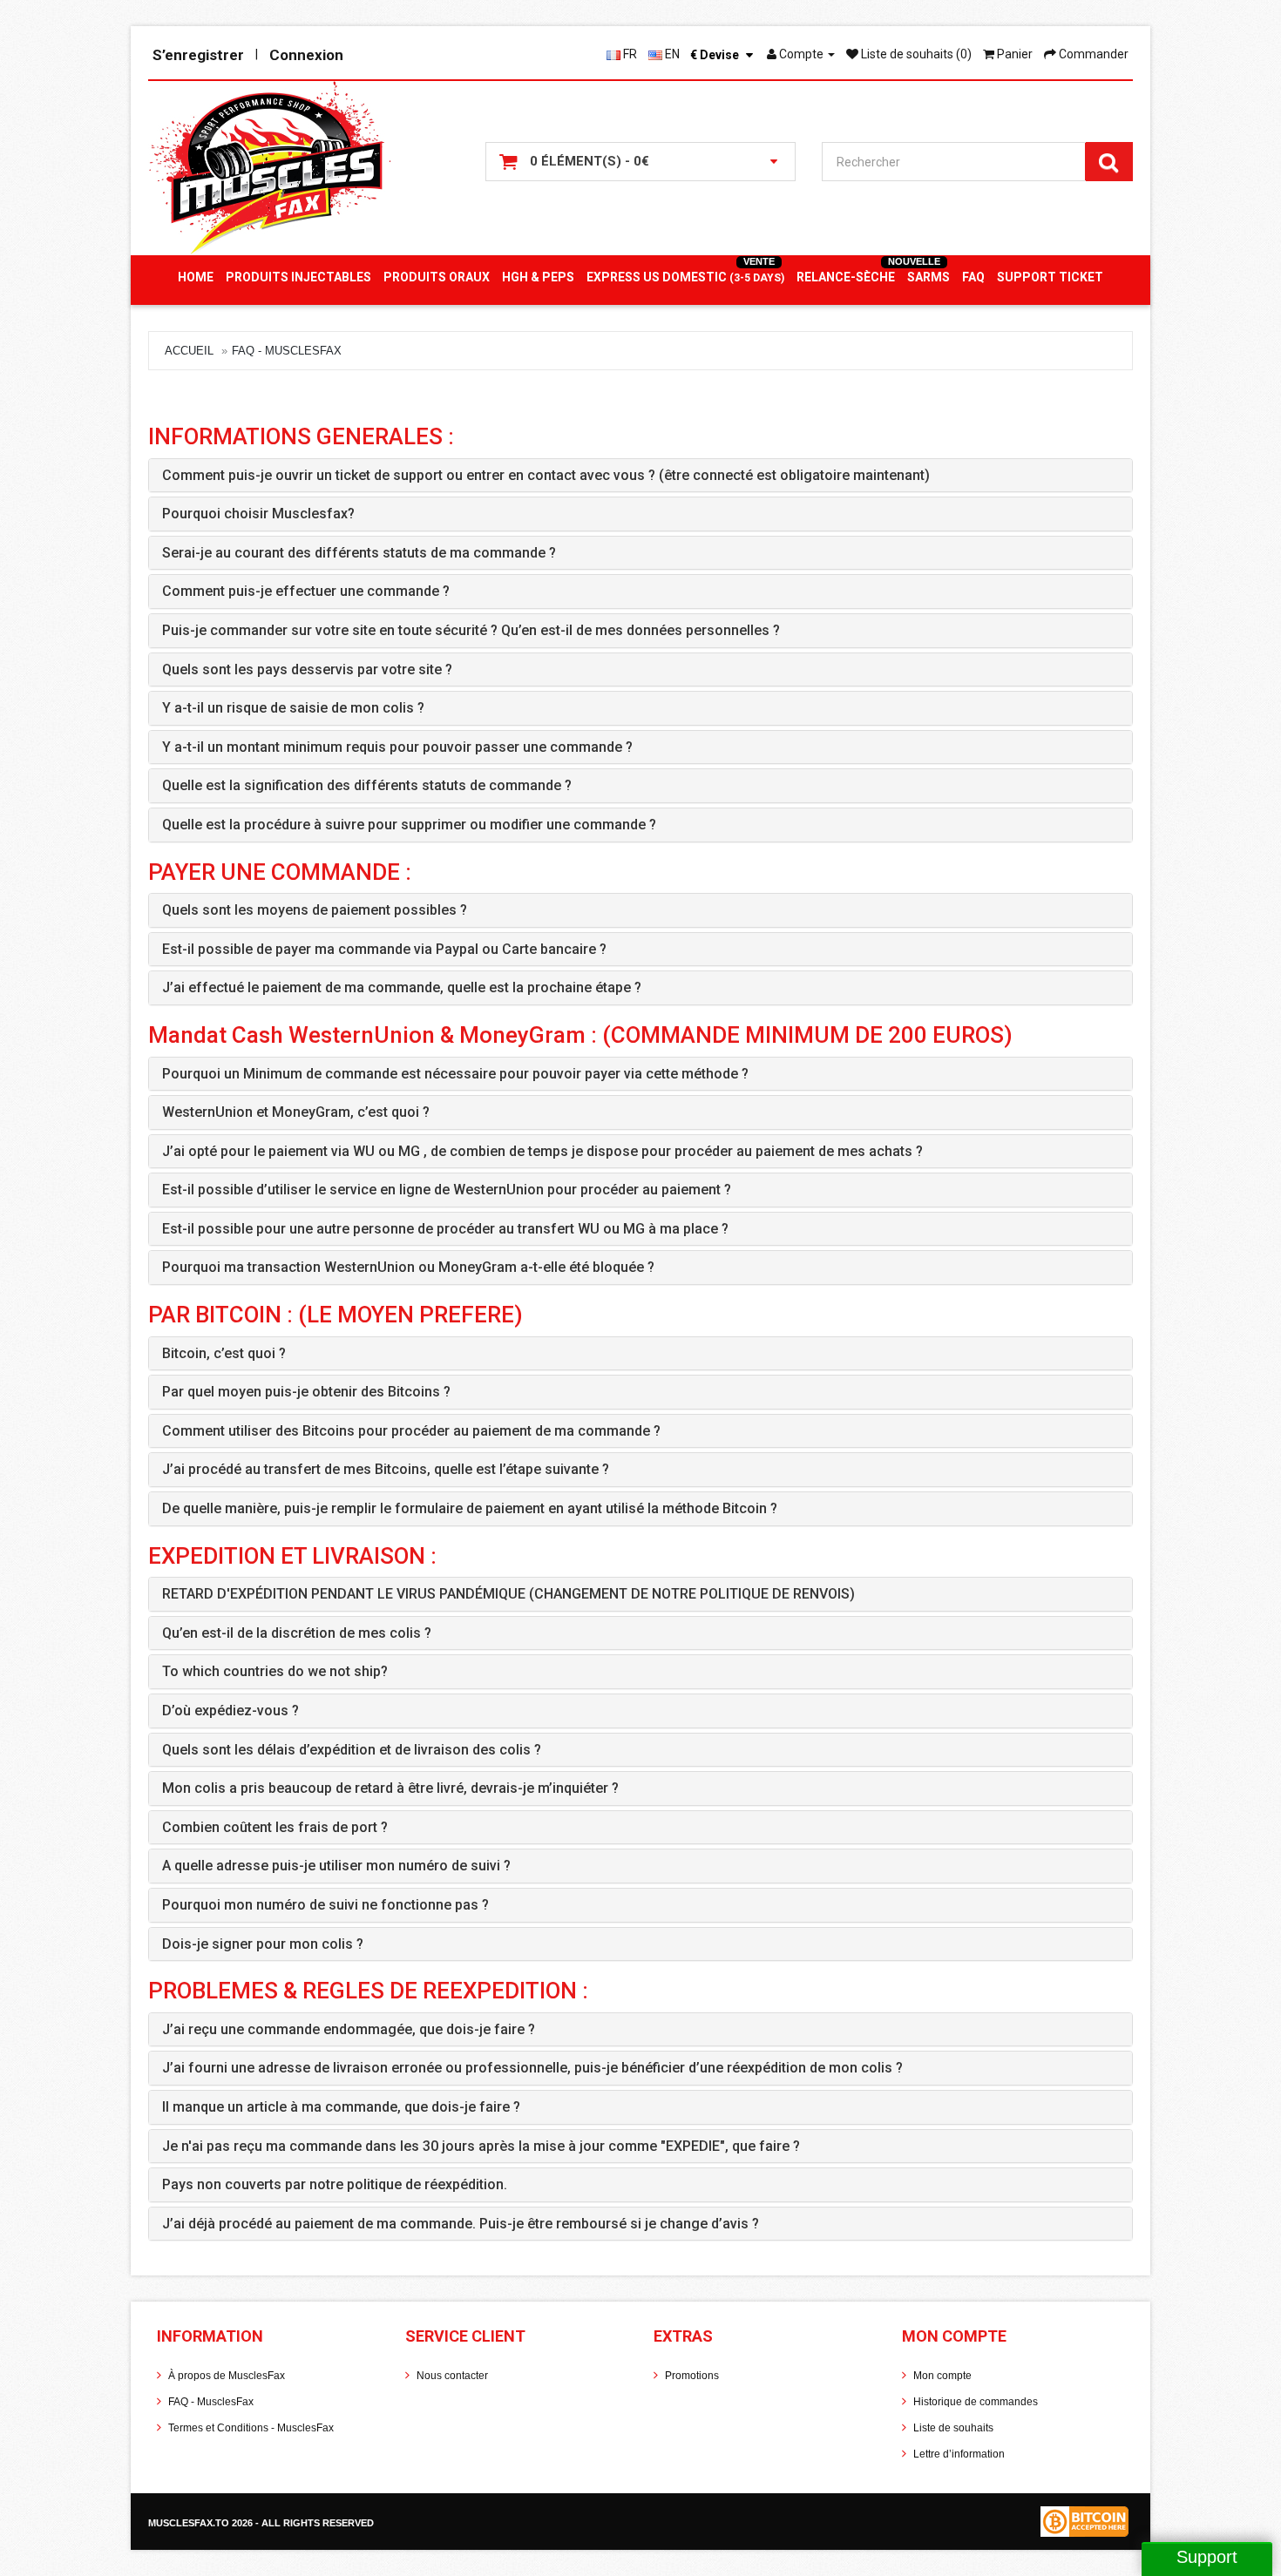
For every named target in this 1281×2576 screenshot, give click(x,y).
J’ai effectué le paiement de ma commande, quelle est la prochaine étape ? (402, 987)
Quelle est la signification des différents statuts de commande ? (367, 785)
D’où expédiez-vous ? (230, 1711)
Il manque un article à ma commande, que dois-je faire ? (341, 2107)
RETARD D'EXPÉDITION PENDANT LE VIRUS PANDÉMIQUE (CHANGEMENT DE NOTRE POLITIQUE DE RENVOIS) (508, 1594)
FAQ (973, 277)
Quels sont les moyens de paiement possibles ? (315, 910)
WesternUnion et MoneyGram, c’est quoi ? (296, 1112)
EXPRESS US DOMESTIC (685, 277)
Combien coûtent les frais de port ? (275, 1827)
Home (196, 277)
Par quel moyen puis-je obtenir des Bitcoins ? (306, 1392)
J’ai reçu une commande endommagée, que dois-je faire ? (349, 2029)
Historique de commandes (976, 2402)
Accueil (189, 351)
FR (629, 54)
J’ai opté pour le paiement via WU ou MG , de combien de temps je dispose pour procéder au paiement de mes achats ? (542, 1151)
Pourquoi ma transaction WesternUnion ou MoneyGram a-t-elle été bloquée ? (408, 1267)
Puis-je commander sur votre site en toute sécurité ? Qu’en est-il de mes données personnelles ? (471, 630)
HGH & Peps (538, 277)
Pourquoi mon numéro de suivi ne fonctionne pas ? (325, 1905)
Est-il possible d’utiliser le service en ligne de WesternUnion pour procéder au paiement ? (447, 1190)
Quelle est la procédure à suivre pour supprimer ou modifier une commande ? (409, 825)
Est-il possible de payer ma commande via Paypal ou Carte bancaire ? (384, 949)
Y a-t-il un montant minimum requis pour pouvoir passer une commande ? (397, 747)
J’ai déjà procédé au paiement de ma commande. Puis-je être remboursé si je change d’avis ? (461, 2224)
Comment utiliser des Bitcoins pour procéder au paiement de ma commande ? (411, 1431)
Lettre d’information (959, 2454)
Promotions (692, 2376)
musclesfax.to (190, 2523)
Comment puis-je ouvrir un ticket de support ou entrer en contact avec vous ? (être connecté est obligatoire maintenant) (546, 475)
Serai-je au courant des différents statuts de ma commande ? (359, 553)
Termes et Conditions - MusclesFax (251, 2428)
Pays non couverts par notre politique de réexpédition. (335, 2184)
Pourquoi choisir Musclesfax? (258, 514)
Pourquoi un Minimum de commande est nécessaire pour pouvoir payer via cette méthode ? (455, 1074)
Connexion (306, 55)
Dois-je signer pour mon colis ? (263, 1944)
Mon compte (942, 2376)
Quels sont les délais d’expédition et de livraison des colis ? (352, 1750)
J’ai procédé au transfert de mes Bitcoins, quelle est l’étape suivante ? (386, 1469)
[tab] (640, 476)
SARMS (929, 277)
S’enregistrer (198, 55)
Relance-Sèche (846, 277)
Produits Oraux (437, 277)
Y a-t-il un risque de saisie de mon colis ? (293, 708)
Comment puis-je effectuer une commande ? (306, 591)
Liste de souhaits (953, 2428)
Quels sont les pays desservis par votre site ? (307, 669)
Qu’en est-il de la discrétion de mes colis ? (297, 1633)
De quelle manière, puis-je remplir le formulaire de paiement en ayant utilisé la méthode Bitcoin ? (470, 1508)
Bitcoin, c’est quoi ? (224, 1353)
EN (671, 54)
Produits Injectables (298, 277)
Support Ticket (1050, 277)
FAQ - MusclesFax (287, 351)
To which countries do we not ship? (275, 1671)
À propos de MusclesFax (227, 2376)
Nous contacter (452, 2376)
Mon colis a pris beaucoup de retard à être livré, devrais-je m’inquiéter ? (390, 1788)
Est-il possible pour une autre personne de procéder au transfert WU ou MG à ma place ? (445, 1229)
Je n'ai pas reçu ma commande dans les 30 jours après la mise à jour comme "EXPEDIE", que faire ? (481, 2146)
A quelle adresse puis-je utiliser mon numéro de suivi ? (336, 1866)
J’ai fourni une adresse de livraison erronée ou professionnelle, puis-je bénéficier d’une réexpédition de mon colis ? (532, 2068)
